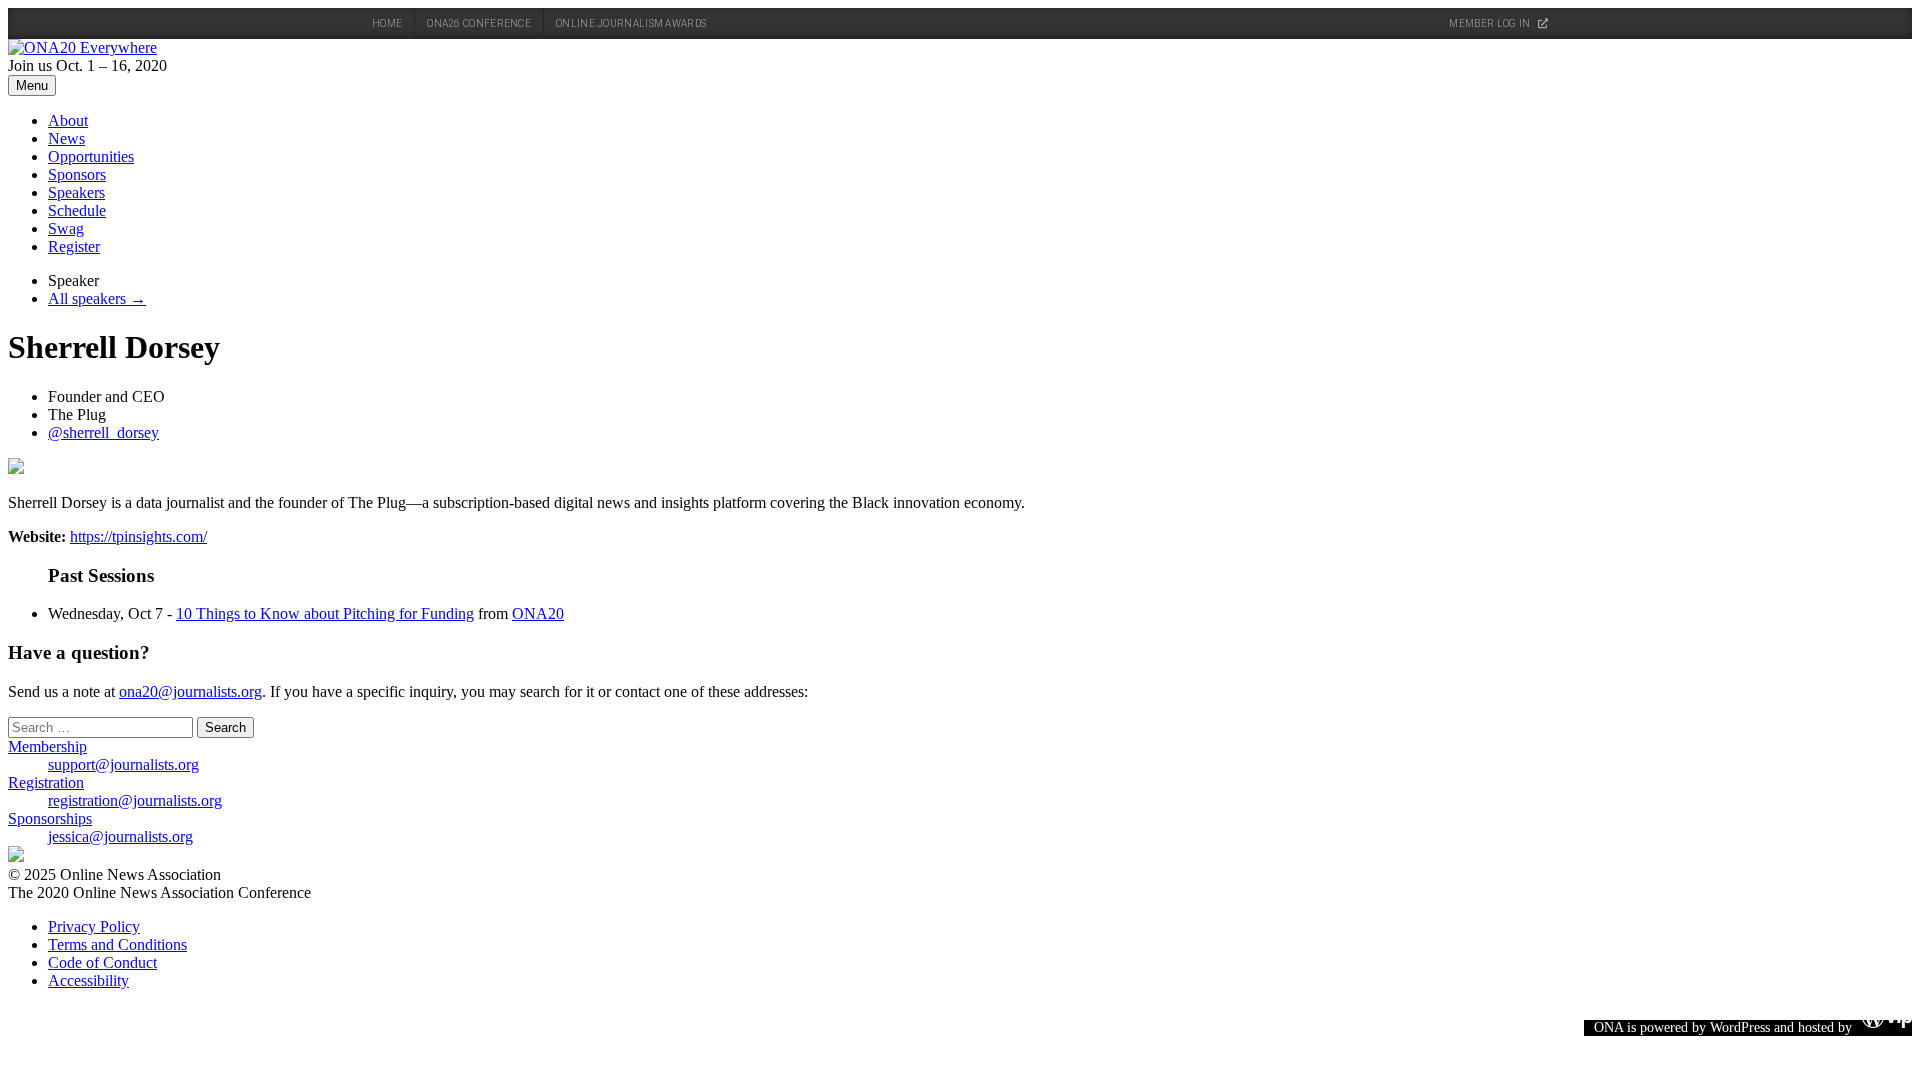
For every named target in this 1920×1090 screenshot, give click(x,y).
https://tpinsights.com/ (138, 536)
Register (74, 246)
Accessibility (88, 980)
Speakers (76, 192)
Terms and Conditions (117, 944)
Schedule (77, 210)
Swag (66, 228)
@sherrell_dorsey (103, 432)
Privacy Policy (94, 926)
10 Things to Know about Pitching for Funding (325, 613)
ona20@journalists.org (190, 691)
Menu (32, 85)
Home (387, 23)
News (66, 138)
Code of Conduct (102, 962)
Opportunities (91, 156)
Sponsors (77, 174)
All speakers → (97, 298)
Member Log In (1490, 23)
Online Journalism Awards (631, 23)
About (68, 120)
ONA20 (538, 613)
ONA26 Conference (479, 23)
